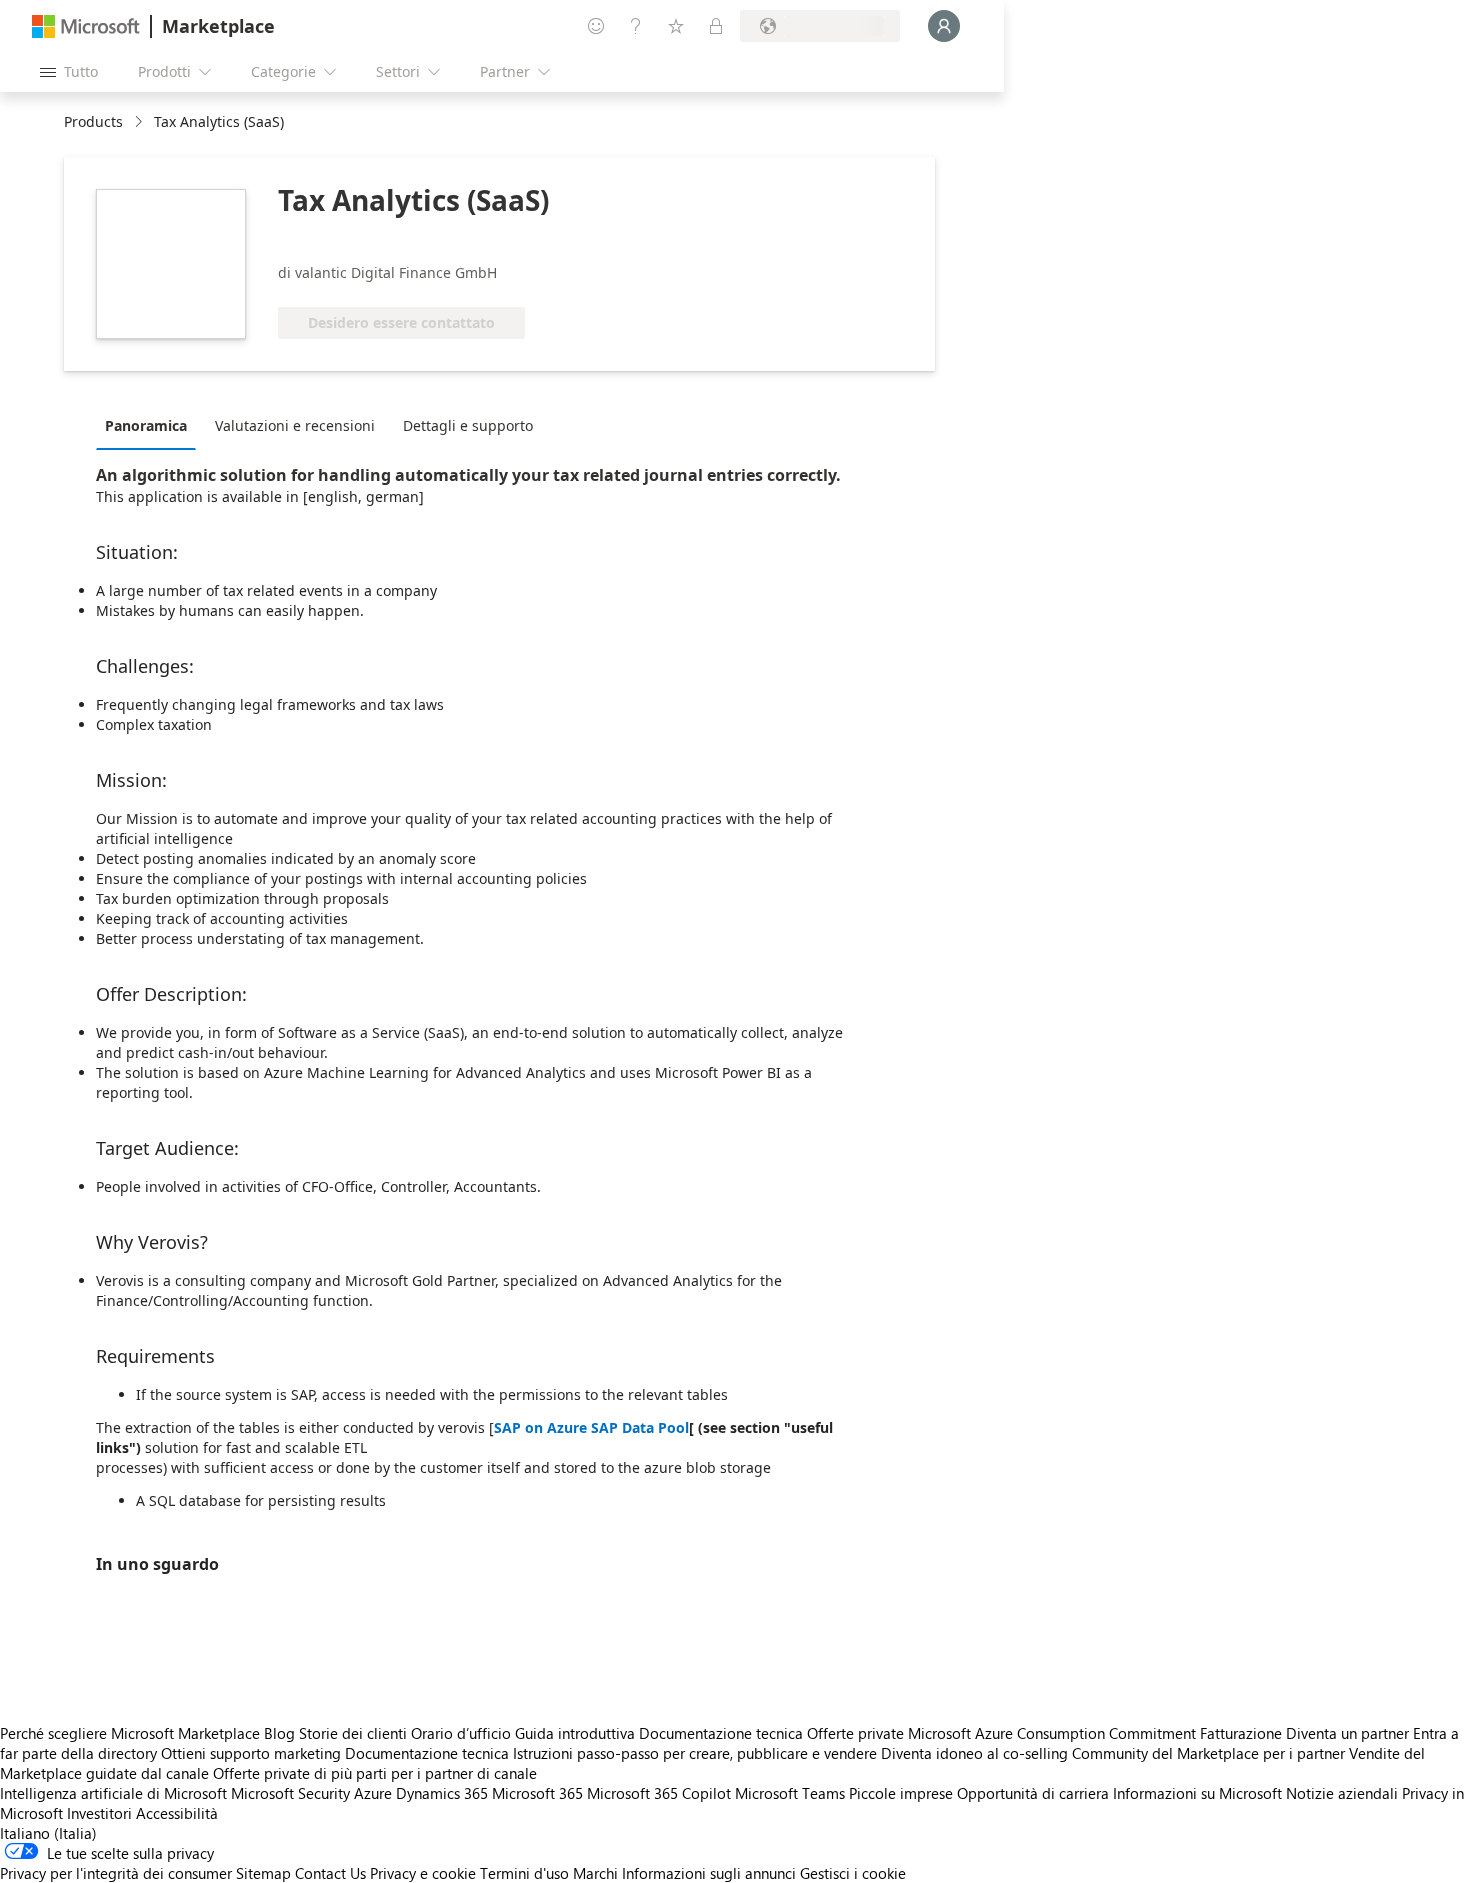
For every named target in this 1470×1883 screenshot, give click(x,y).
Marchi (595, 1873)
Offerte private (855, 1733)
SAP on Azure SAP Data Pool (591, 1427)
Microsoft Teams (790, 1793)
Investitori (99, 1813)
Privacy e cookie (423, 1873)
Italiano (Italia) (48, 1833)
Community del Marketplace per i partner (1208, 1753)
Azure (373, 1793)
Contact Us (330, 1873)
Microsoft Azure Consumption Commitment (1054, 1733)
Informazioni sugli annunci (709, 1873)
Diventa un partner (1347, 1733)
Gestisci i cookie (853, 1873)
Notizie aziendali (1342, 1793)
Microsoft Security (290, 1793)
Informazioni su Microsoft (1197, 1793)
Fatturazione (1241, 1733)
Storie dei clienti (353, 1733)
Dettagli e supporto (468, 425)
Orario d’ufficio (461, 1733)
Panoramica (146, 425)
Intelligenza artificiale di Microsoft (113, 1793)
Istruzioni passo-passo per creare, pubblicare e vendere (695, 1753)
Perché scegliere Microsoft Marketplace (130, 1733)
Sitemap (263, 1873)
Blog (279, 1733)
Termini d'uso (524, 1873)
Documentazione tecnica (721, 1733)
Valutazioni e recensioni (295, 425)
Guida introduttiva (575, 1733)
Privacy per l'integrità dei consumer (116, 1873)
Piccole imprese (901, 1793)
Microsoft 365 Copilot (659, 1793)
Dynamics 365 (442, 1793)
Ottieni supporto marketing (251, 1753)
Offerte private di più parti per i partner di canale (375, 1773)
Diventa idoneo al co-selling (974, 1753)
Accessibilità (177, 1813)
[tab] (151, 425)
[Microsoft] (86, 26)
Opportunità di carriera (1033, 1793)
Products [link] (93, 121)
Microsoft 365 (537, 1793)
